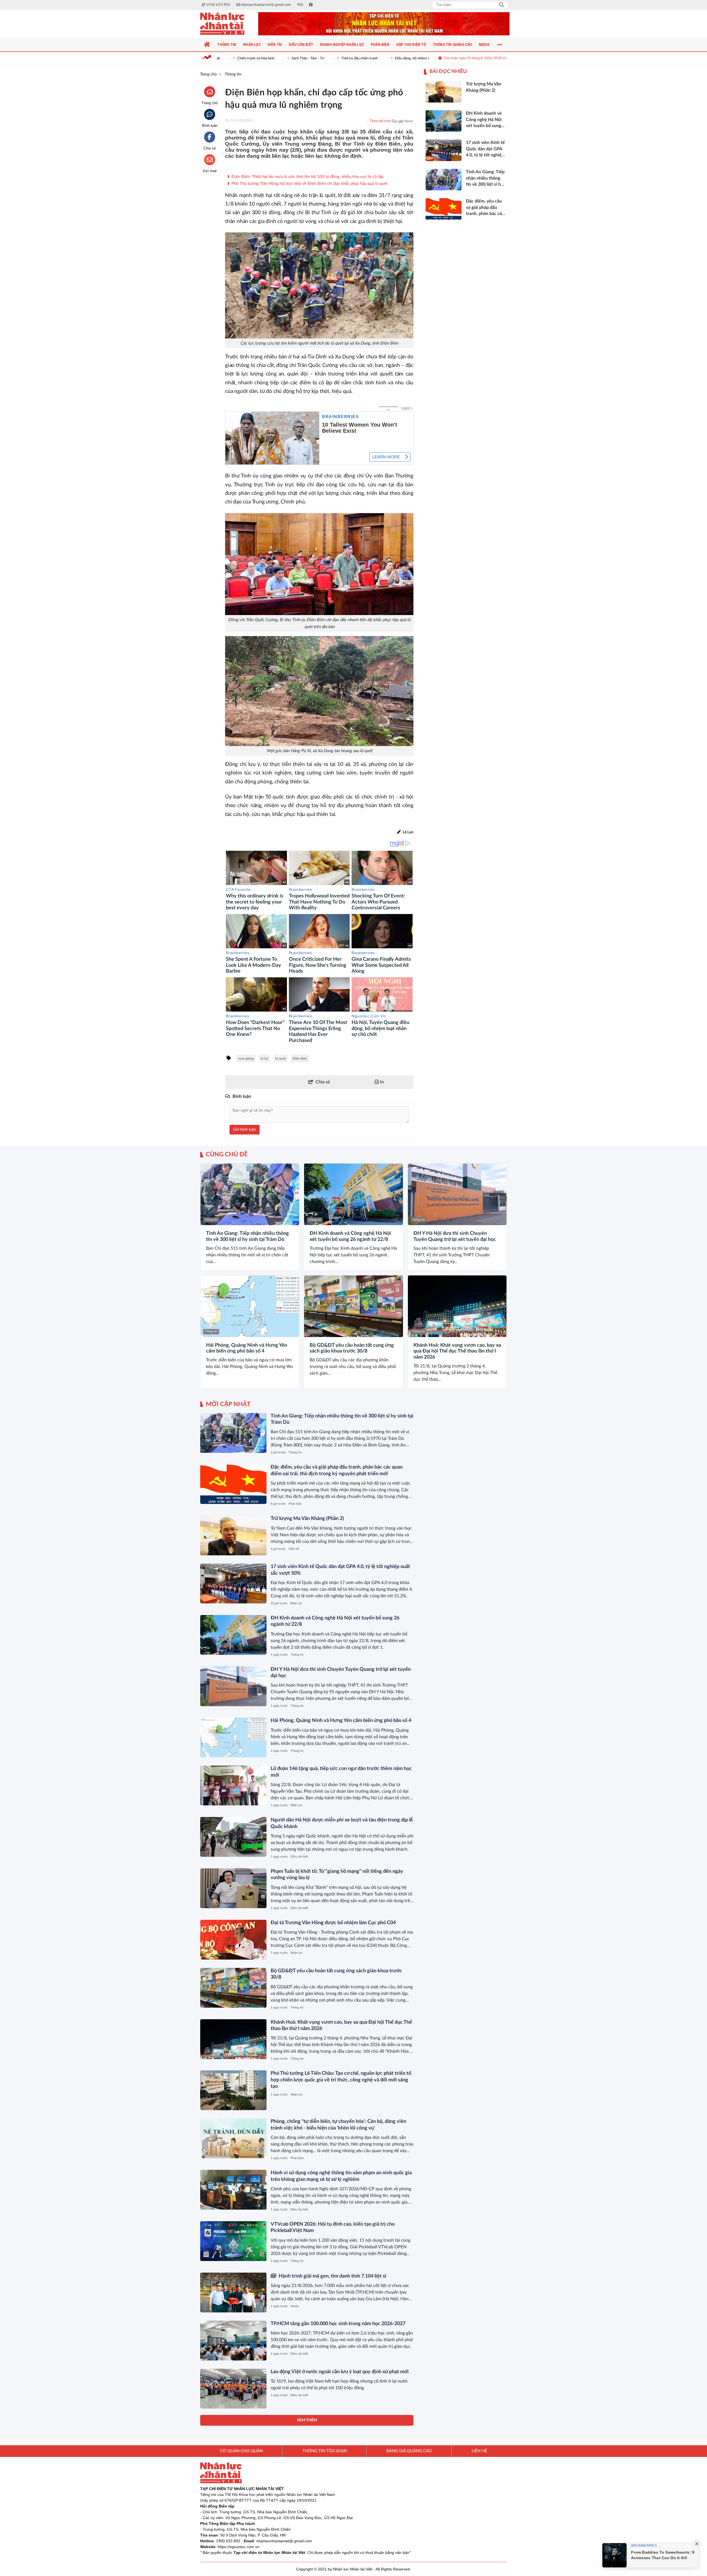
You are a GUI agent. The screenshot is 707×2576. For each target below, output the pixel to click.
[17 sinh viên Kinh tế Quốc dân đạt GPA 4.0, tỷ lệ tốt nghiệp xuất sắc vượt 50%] (233, 1584)
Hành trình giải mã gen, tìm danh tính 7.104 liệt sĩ (332, 2276)
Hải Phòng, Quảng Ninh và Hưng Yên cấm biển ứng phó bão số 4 (247, 1348)
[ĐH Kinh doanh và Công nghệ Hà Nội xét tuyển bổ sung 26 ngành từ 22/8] (353, 1194)
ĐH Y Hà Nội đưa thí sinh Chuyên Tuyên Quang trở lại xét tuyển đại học (455, 1236)
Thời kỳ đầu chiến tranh (319, 58)
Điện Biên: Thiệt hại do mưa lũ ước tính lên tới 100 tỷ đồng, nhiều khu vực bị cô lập (307, 177)
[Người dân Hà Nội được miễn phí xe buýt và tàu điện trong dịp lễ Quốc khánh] (233, 1837)
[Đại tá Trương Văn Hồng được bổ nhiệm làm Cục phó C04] (233, 1940)
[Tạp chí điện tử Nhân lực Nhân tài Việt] (228, 24)
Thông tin (211, 1220)
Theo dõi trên (380, 121)
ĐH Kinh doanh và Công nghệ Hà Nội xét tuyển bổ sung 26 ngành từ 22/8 (350, 1236)
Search (502, 5)
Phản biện (295, 1504)
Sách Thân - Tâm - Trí (267, 58)
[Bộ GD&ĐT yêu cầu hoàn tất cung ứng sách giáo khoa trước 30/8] (353, 1306)
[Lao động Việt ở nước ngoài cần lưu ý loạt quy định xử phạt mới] (233, 2389)
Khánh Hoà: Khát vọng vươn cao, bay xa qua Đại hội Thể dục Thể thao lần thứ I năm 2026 (457, 1351)
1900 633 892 (228, 2541)
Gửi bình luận (245, 1130)
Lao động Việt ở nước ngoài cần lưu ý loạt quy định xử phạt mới (340, 2372)
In (381, 1082)
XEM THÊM (307, 2420)
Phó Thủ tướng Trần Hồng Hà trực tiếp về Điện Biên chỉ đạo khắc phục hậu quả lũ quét (309, 184)
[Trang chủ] (207, 44)
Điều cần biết (299, 1857)
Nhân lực (296, 1603)
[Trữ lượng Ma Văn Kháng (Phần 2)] (233, 1535)
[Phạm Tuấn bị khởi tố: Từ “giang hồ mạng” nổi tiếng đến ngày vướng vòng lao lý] (233, 1888)
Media (295, 2306)
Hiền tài (294, 1549)
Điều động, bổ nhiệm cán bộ (375, 58)
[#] (384, 24)
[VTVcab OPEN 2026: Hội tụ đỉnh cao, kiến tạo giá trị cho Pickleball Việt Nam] (233, 2241)
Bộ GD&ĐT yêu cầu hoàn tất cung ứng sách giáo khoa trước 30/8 (352, 1348)
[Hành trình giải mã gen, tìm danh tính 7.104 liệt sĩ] (233, 2293)
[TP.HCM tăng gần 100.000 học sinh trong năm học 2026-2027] (233, 2341)
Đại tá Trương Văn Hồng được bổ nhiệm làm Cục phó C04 (333, 1923)
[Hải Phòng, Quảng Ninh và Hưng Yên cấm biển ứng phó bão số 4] (250, 1306)
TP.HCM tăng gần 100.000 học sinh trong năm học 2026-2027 (338, 2324)
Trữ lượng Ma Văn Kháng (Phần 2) (307, 1519)
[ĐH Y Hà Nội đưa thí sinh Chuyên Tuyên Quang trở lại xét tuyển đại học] (457, 1194)
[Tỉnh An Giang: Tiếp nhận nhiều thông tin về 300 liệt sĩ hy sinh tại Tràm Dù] (250, 1194)
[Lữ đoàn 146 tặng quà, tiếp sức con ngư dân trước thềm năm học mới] (233, 1785)
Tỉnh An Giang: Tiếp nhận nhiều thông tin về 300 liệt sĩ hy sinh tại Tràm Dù (247, 1236)
